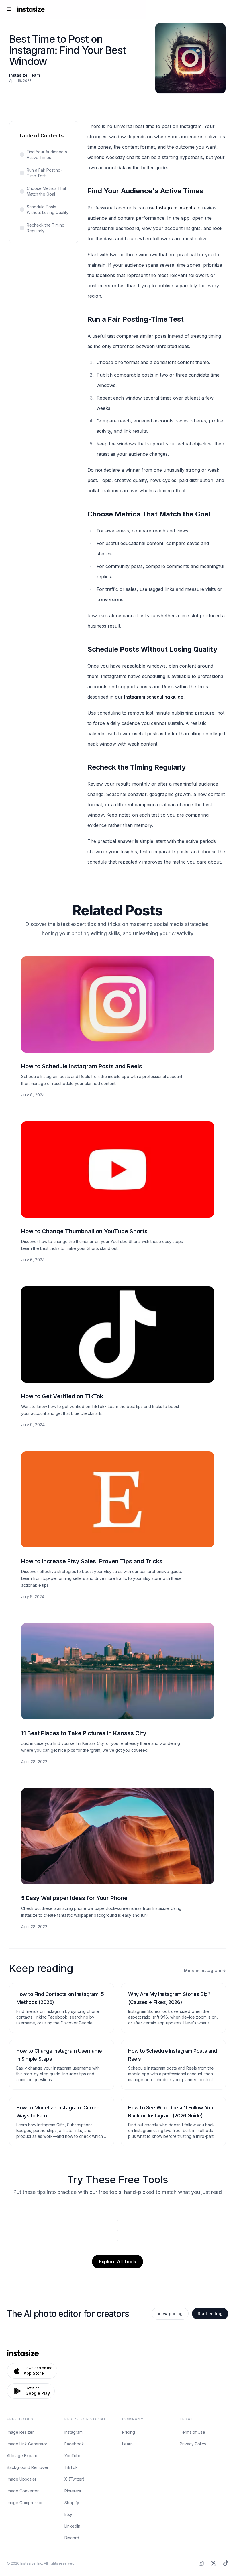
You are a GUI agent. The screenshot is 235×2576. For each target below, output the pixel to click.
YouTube (73, 2456)
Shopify (72, 2503)
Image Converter (23, 2491)
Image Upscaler (22, 2479)
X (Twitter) (75, 2479)
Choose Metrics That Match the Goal (46, 191)
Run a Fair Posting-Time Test (44, 173)
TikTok (71, 2467)
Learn (127, 2444)
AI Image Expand (23, 2456)
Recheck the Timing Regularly (46, 228)
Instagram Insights (176, 208)
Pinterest (73, 2491)
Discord (72, 2538)
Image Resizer (20, 2432)
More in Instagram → (205, 1970)
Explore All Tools (117, 2262)
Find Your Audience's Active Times (47, 155)
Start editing (210, 2314)
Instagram (74, 2432)
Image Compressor (25, 2503)
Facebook (74, 2444)
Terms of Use (192, 2432)
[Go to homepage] (31, 9)
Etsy (68, 2514)
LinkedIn (72, 2526)
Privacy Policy (193, 2444)
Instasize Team (25, 75)
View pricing (170, 2314)
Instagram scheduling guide (154, 697)
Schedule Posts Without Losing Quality (48, 210)
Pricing (129, 2432)
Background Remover (28, 2467)
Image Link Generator (27, 2444)
